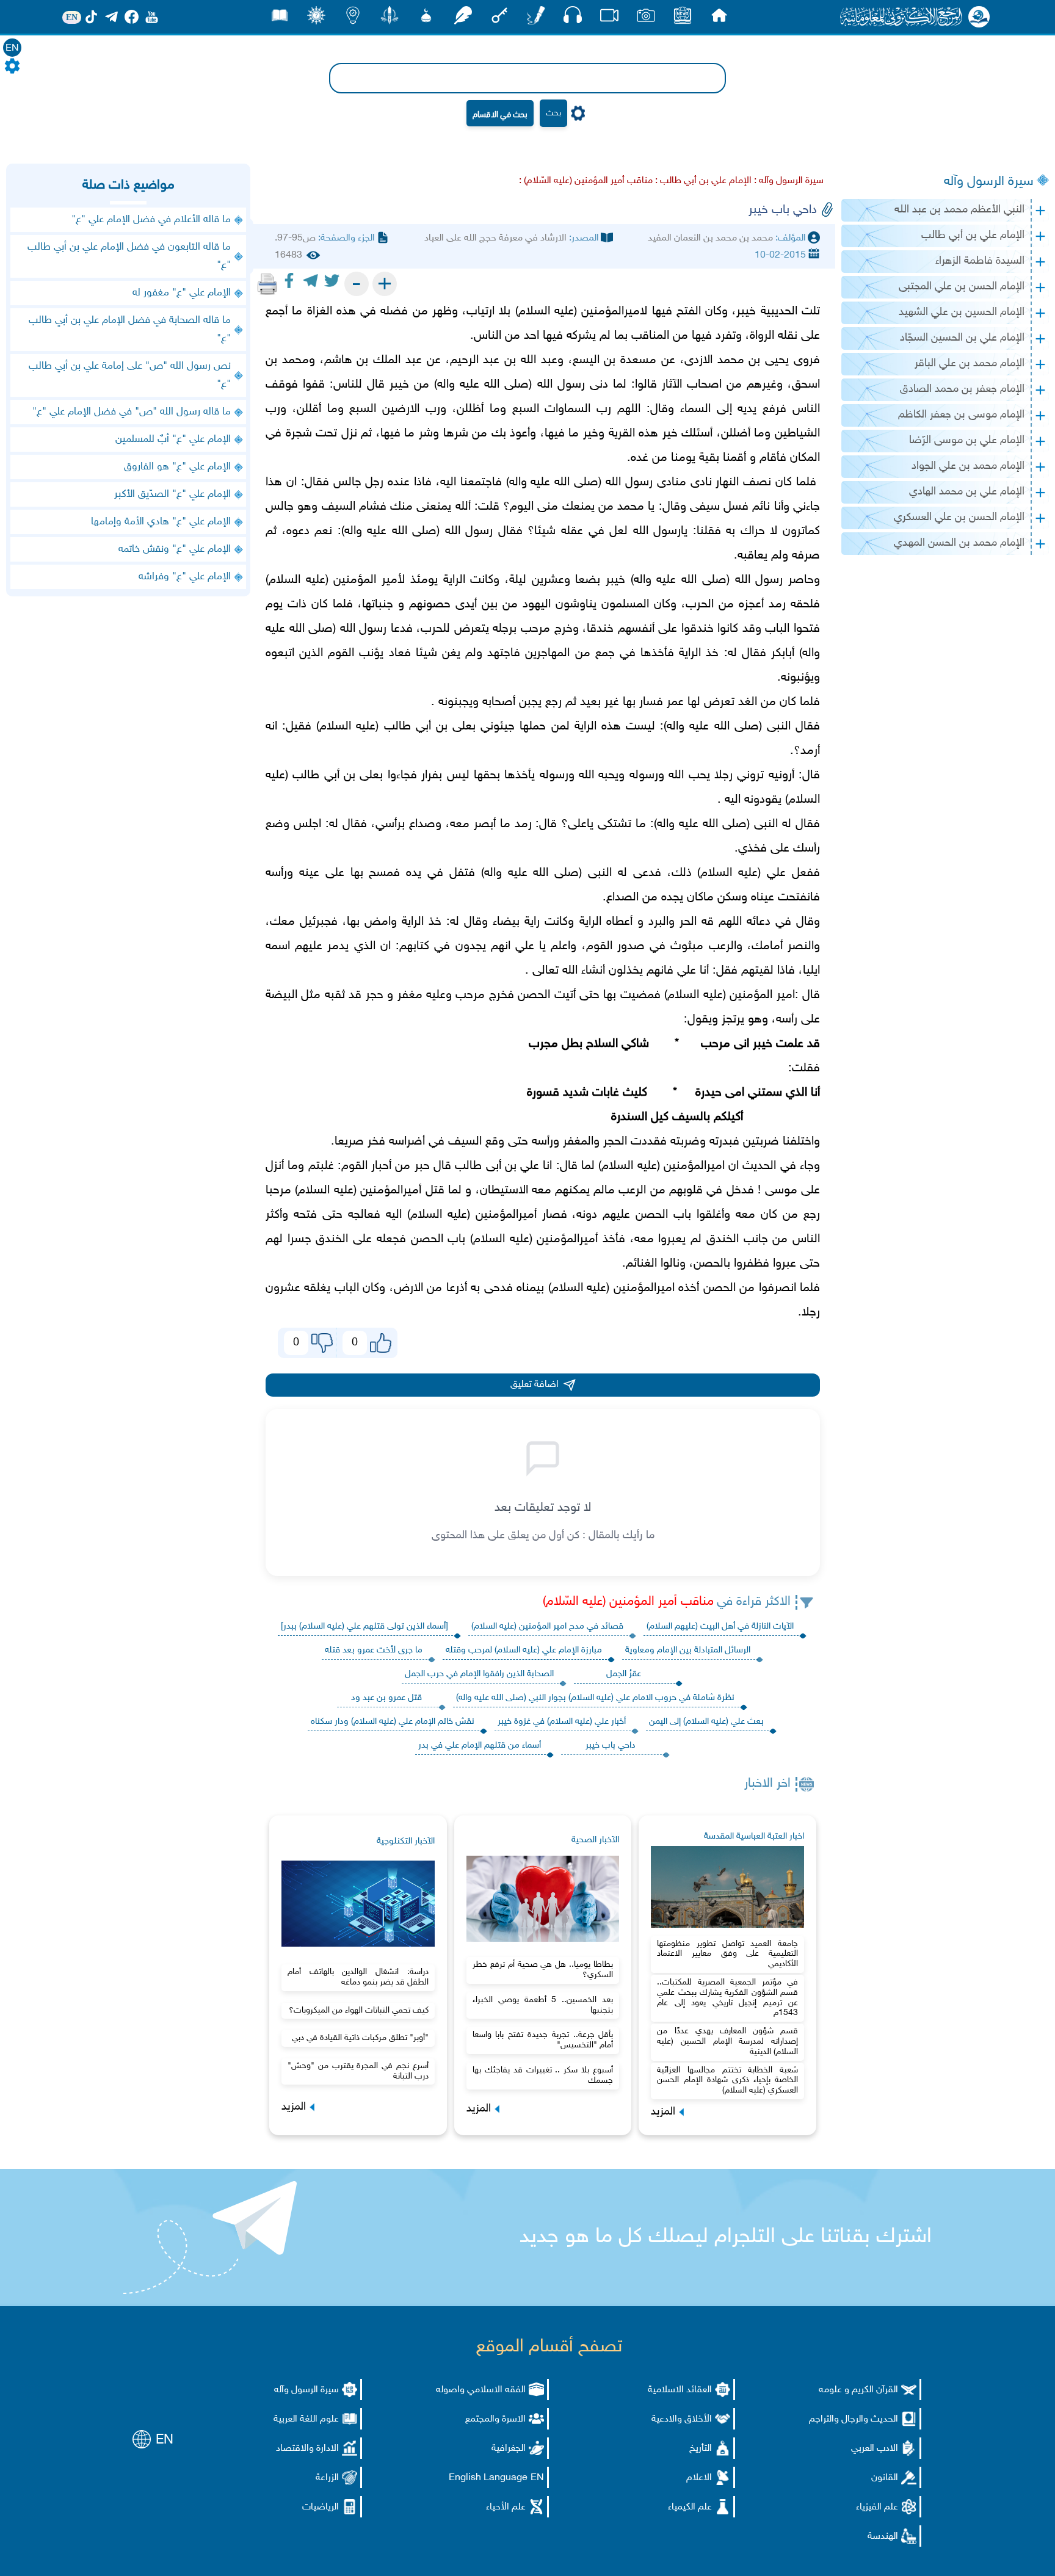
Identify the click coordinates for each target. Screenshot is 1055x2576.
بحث (553, 113)
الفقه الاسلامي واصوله (481, 2390)
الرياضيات (321, 2507)
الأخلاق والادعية (682, 2419)
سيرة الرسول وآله (989, 182)
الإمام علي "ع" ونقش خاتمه (175, 549)
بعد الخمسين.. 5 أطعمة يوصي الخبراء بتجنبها (543, 2005)
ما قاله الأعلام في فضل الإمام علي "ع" (151, 220)
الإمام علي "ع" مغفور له (182, 293)
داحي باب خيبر (611, 1746)
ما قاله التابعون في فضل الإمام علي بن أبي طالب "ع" (129, 256)
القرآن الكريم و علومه (858, 2390)
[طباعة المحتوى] (267, 284)
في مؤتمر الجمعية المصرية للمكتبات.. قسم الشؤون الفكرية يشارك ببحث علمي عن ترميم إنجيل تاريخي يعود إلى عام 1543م (727, 1998)
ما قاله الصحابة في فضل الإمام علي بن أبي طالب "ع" (130, 330)
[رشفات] (463, 19)
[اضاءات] (353, 19)
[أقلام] (536, 19)
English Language (488, 2478)
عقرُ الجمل (624, 1674)
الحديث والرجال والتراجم (854, 2419)
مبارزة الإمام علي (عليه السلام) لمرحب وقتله (524, 1650)
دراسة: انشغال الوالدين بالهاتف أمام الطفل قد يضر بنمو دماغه (358, 1977)
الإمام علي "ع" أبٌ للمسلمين (173, 440)
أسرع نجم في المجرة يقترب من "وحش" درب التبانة (358, 2071)
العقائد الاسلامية (680, 2390)
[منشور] (390, 19)
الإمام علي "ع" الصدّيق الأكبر (172, 494)
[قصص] (280, 19)
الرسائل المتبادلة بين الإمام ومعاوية (688, 1650)
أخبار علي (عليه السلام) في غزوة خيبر (562, 1722)
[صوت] (573, 18)
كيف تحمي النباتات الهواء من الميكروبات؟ (359, 2010)
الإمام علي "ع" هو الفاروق (177, 467)
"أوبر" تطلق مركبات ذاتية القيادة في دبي (360, 2038)
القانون (885, 2478)
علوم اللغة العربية (306, 2419)
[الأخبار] (683, 19)
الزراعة (327, 2478)
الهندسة (883, 2537)
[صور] (646, 19)
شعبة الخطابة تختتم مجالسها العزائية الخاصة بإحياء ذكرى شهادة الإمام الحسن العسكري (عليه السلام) (727, 2081)
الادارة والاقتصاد (307, 2449)
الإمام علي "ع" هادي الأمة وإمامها (161, 522)
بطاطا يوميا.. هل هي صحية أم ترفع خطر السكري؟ (543, 1970)
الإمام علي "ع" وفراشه (185, 577)
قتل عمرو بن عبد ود (386, 1698)
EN (12, 49)
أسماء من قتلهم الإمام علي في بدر (480, 1746)
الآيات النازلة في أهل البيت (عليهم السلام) (720, 1626)
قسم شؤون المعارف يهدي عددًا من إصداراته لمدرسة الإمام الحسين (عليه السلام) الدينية (727, 2042)
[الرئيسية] (719, 19)
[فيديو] (609, 19)
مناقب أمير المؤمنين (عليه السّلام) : (586, 181)
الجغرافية (509, 2449)
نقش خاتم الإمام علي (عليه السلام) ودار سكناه (393, 1722)
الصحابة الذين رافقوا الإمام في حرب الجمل (479, 1674)
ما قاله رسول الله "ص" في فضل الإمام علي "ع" (132, 412)
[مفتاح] (499, 19)
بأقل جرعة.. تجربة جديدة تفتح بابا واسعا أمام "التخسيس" (543, 2040)
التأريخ (701, 2449)
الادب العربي (875, 2449)
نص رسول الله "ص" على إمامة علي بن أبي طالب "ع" (130, 375)
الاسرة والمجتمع (495, 2419)
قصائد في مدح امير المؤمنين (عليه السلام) (547, 1626)
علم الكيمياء (690, 2507)
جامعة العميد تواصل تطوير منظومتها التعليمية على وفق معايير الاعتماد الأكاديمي (727, 1954)
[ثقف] (316, 19)
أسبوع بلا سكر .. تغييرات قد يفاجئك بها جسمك (543, 2075)
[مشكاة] (426, 19)
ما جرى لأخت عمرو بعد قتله (374, 1650)
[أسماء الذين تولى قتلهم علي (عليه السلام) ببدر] (364, 1626)
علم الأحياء (506, 2507)
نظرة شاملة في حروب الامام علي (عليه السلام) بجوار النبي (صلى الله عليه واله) (595, 1698)
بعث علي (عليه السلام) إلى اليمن (706, 1722)
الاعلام (699, 2478)
